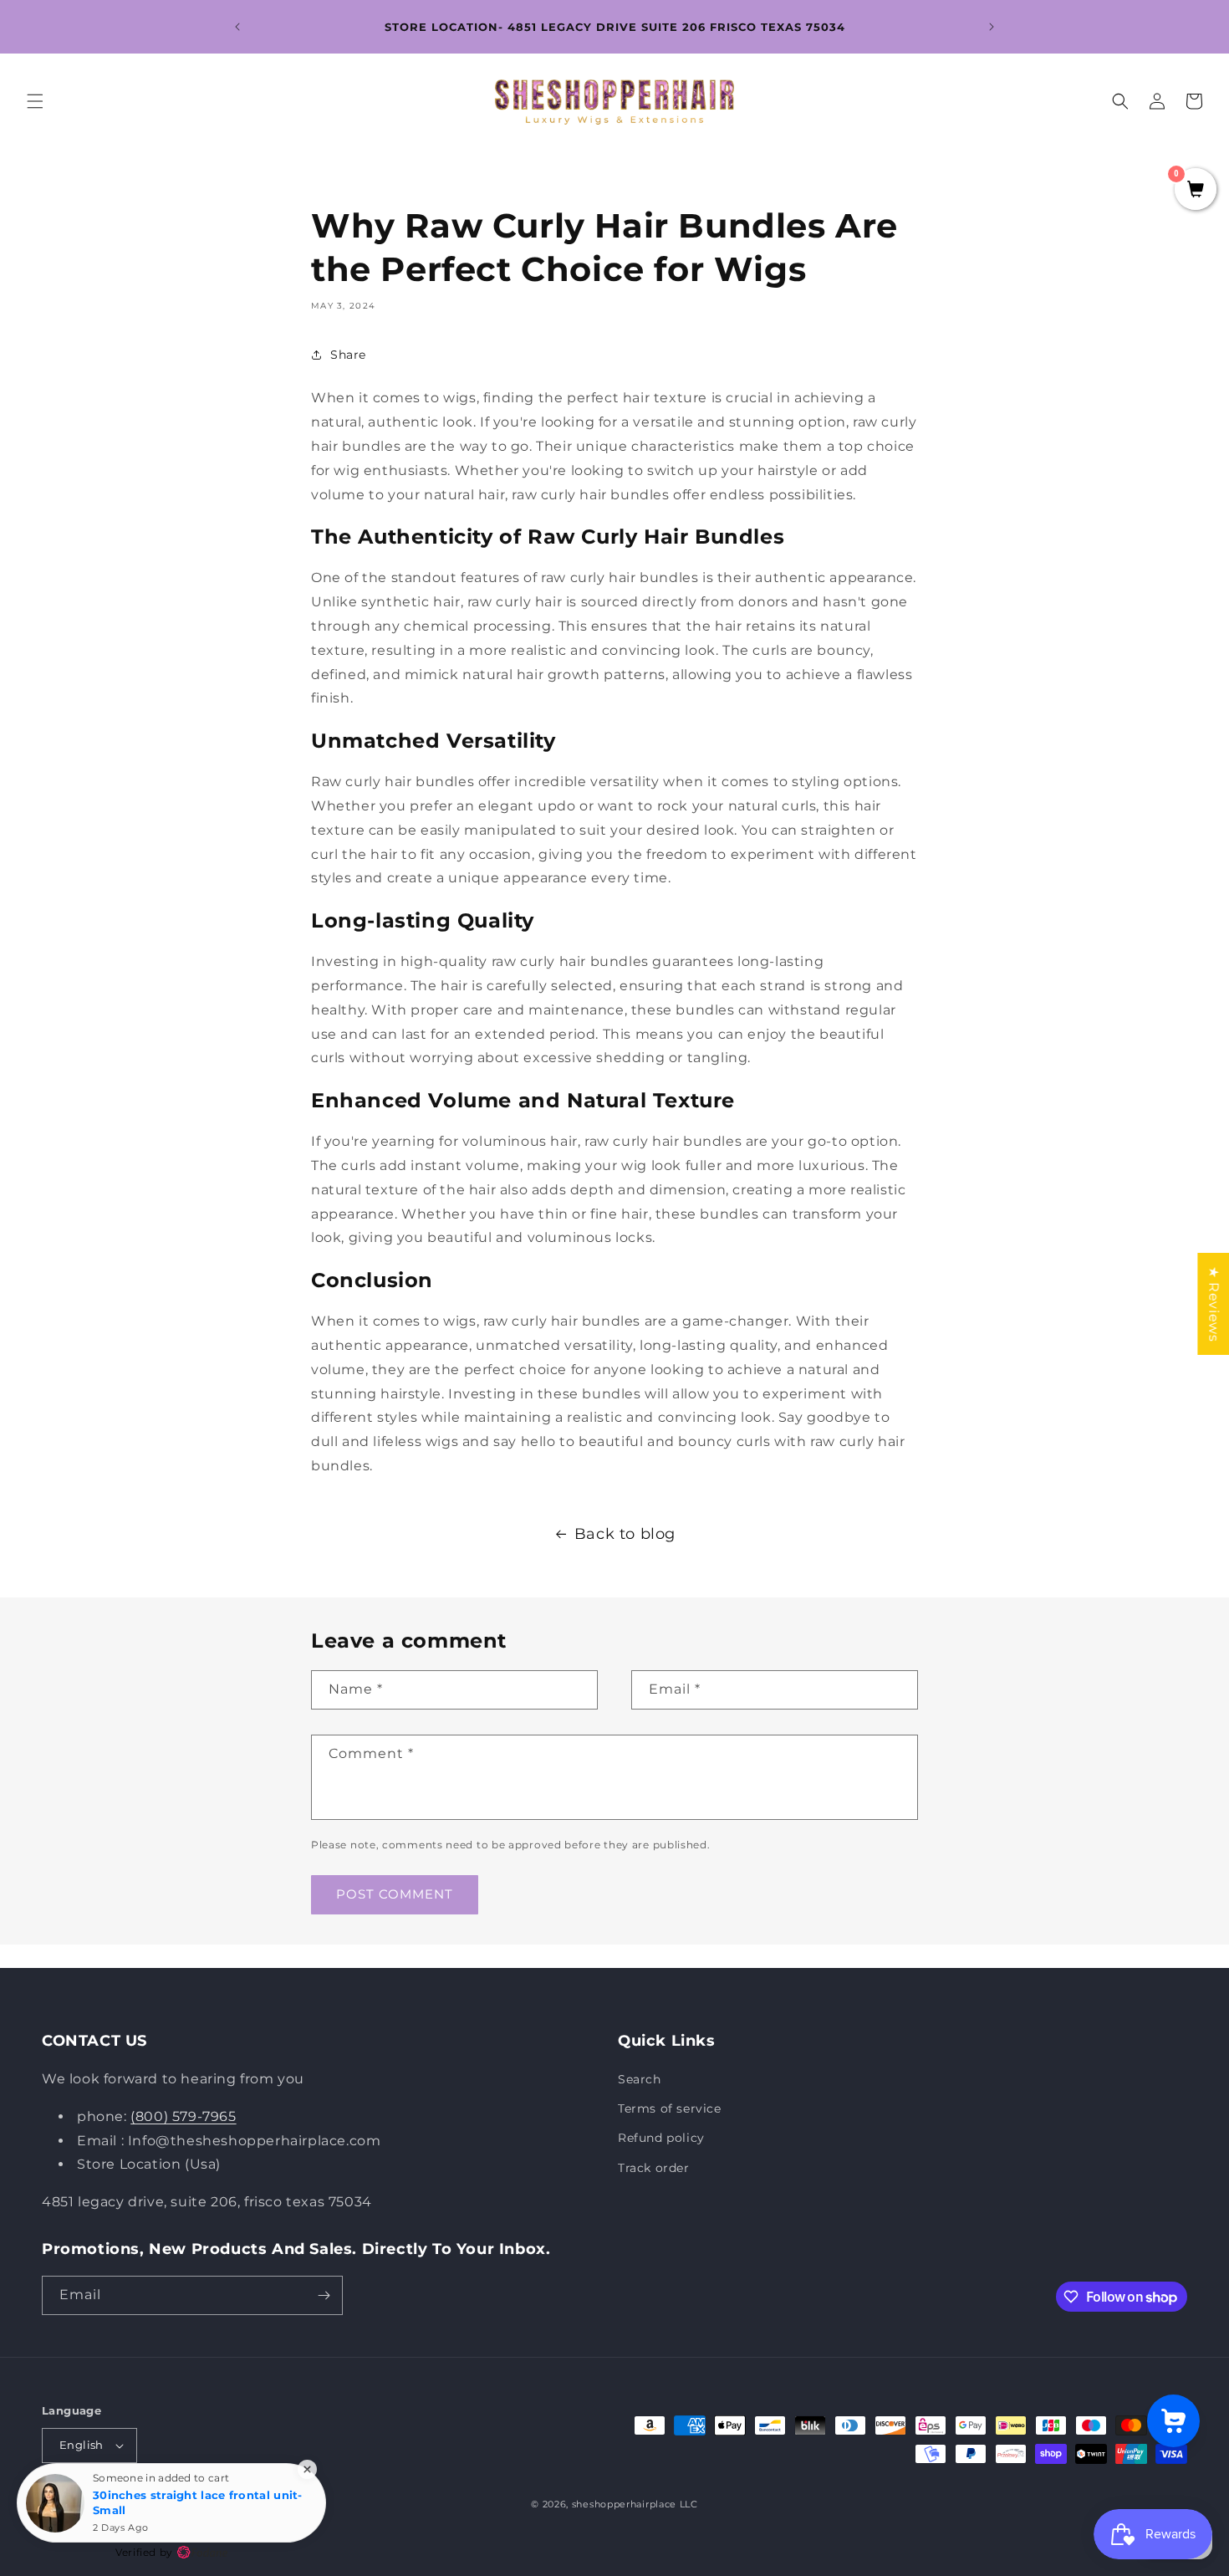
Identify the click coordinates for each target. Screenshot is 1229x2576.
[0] (1196, 191)
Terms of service (670, 2108)
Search (640, 2079)
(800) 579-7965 (183, 2116)
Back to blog (625, 1534)
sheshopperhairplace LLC (635, 2504)
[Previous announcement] (237, 27)
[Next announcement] (992, 27)
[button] (35, 101)
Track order (654, 2168)
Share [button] (348, 355)
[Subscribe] (324, 2295)
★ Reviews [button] (1214, 1304)
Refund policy (661, 2138)
